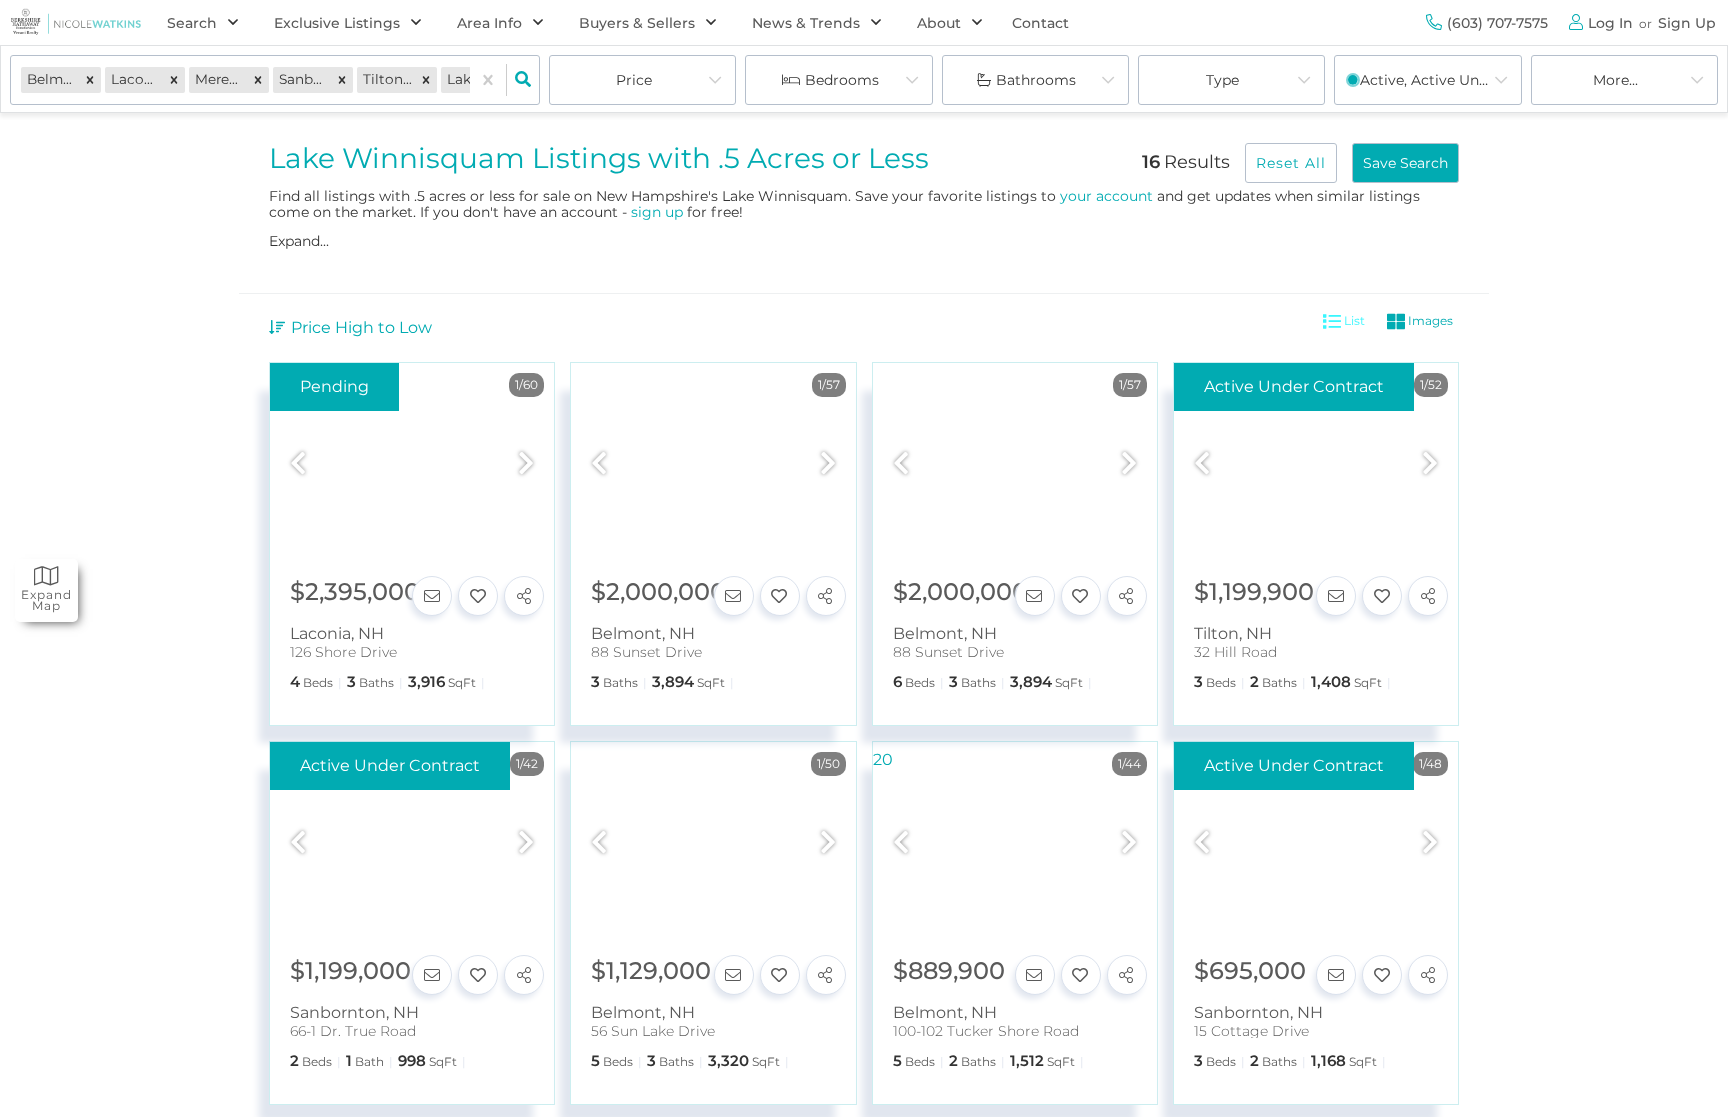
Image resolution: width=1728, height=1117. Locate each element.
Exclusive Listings (337, 23)
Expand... (299, 241)
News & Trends (806, 23)
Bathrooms (1036, 80)
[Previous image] (298, 465)
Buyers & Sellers (637, 23)
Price (634, 80)
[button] (90, 79)
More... (1615, 80)
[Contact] (432, 596)
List (1353, 320)
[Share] (524, 596)
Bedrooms (842, 80)
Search (192, 23)
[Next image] (526, 465)
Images (1429, 320)
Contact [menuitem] (1040, 23)
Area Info (489, 23)
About (939, 23)
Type (1222, 80)
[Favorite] (478, 596)
